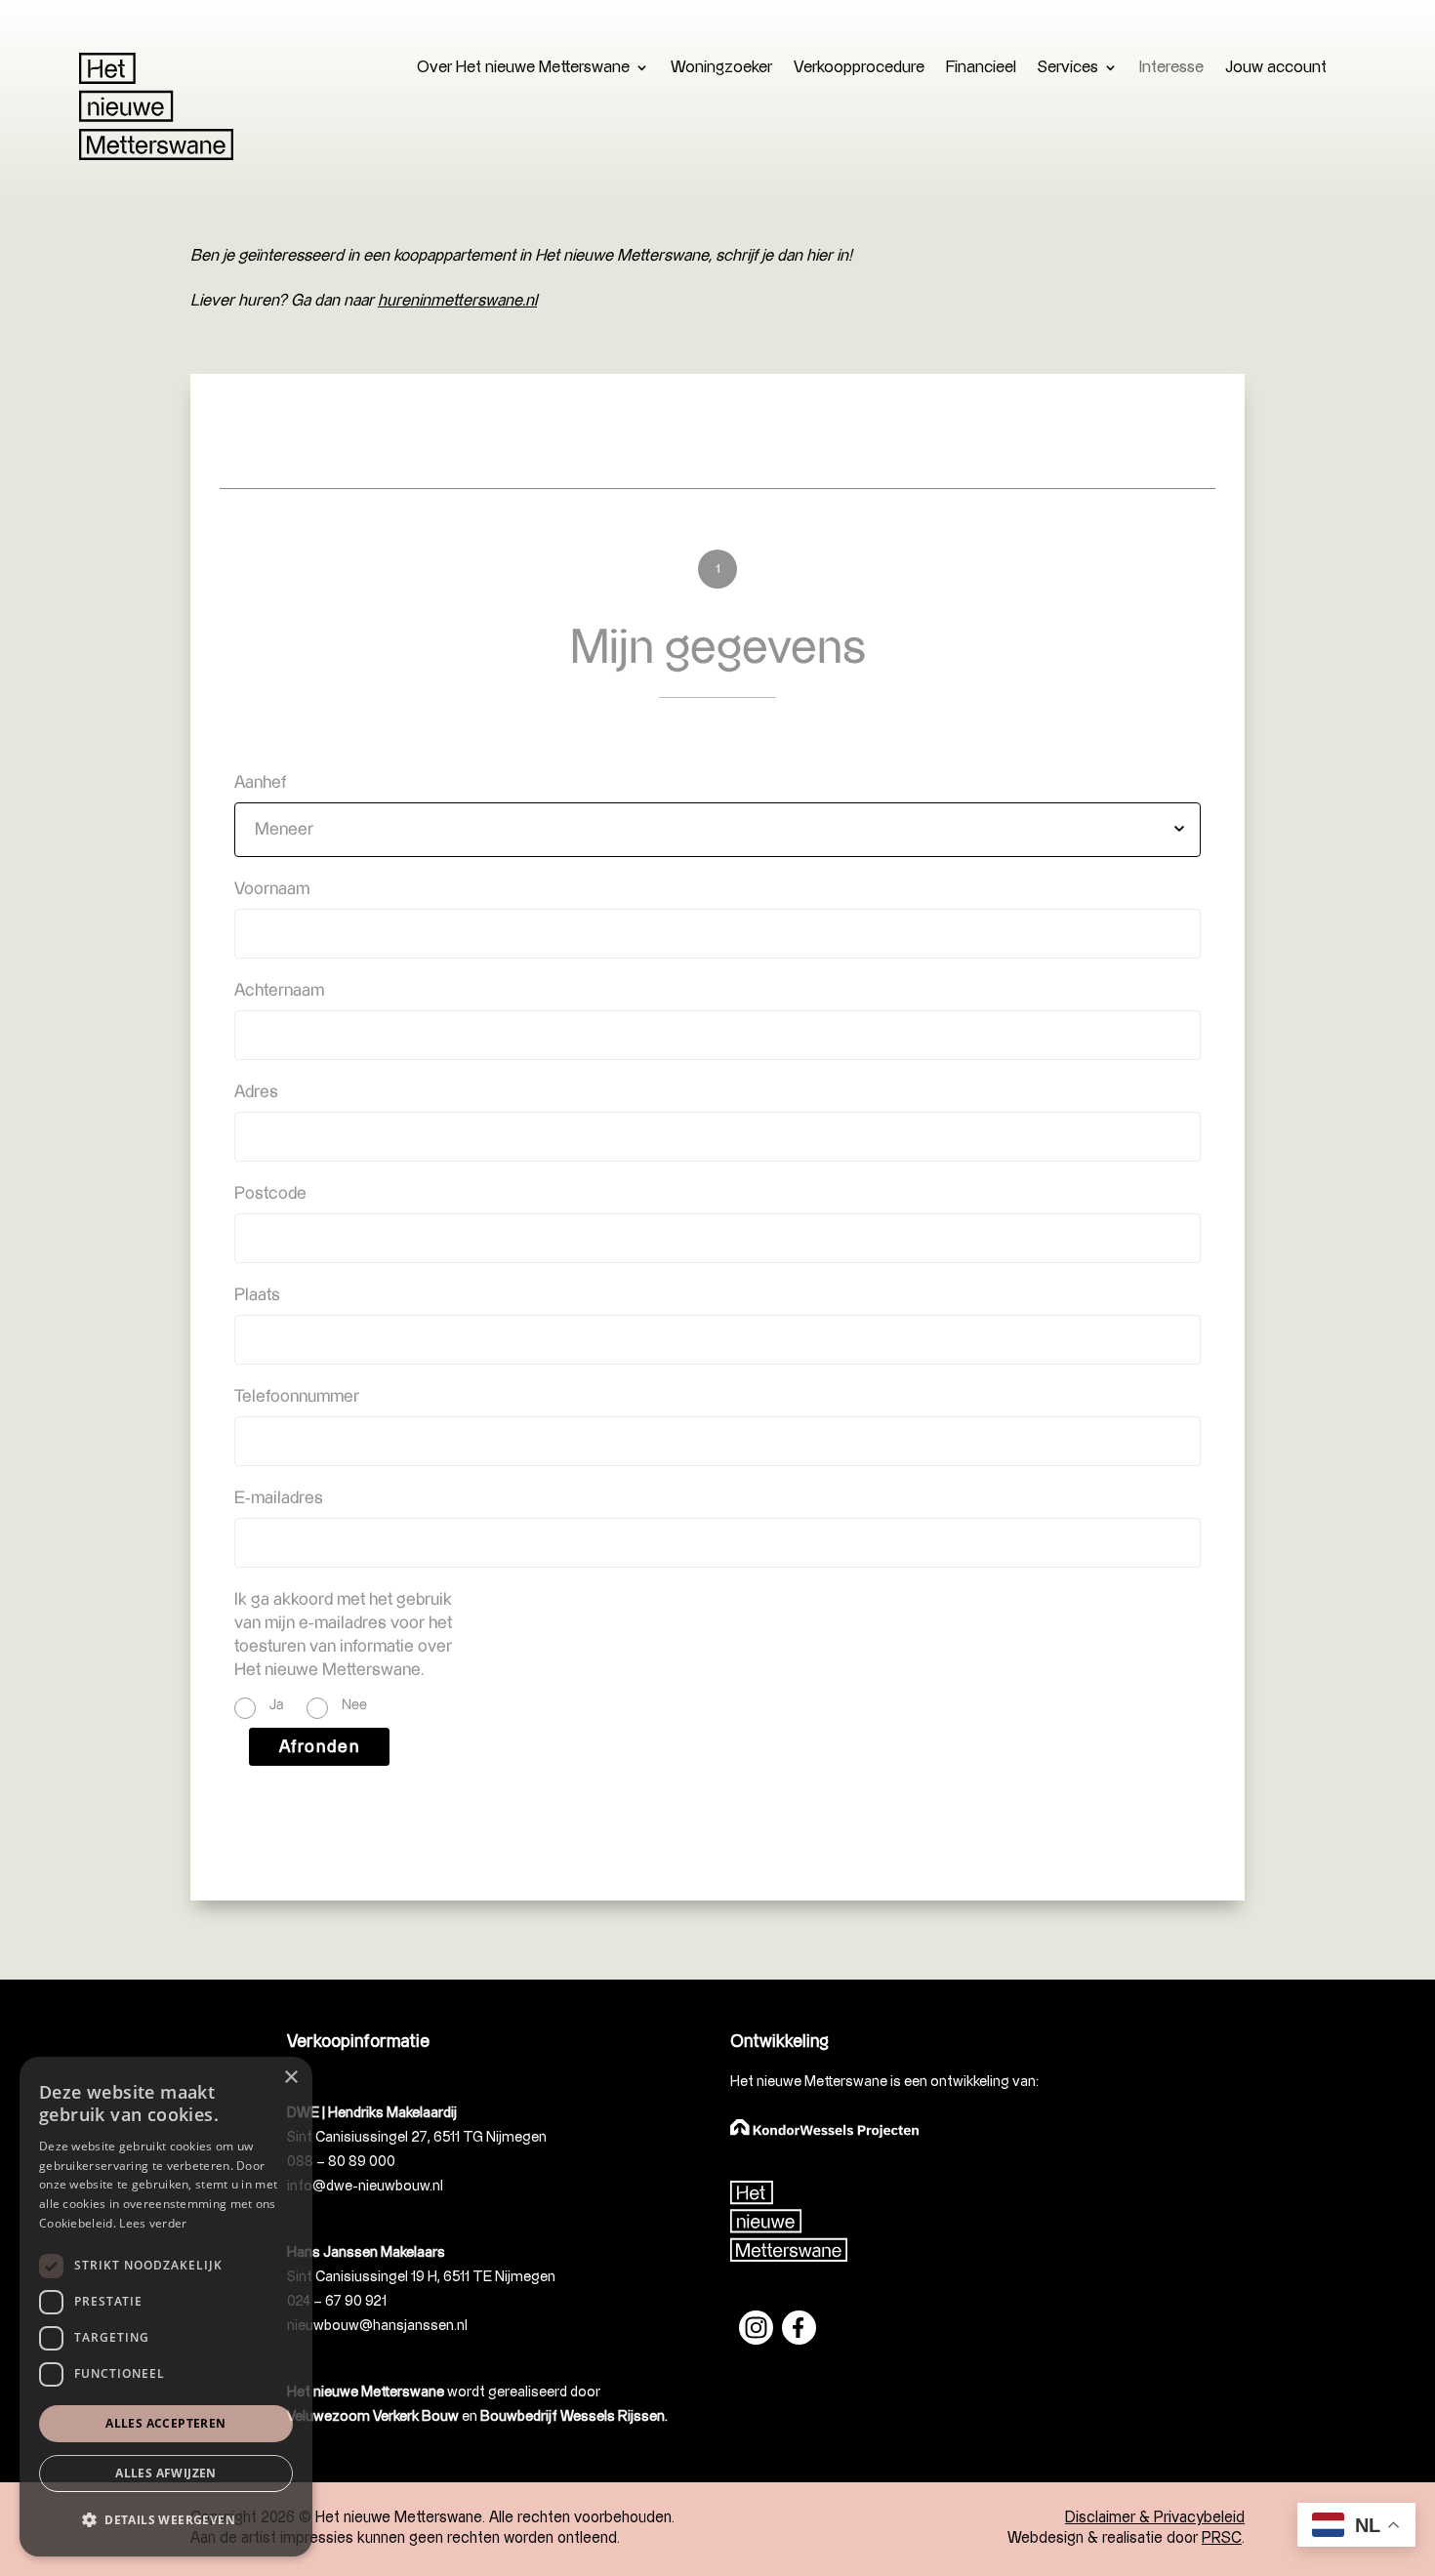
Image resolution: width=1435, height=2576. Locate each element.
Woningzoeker (721, 68)
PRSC (1222, 2538)
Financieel (981, 68)
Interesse (1171, 68)
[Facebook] (799, 2340)
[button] (166, 2521)
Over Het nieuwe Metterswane (523, 68)
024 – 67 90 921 (337, 2301)
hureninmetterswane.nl (457, 301)
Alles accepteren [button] (165, 2423)
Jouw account (1276, 68)
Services (1068, 68)
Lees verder (153, 2223)
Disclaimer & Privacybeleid (1155, 2518)
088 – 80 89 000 (341, 2162)
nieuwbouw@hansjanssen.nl (377, 2326)
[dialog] (166, 2307)
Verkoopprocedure (859, 68)
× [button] (290, 2078)
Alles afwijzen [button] (166, 2473)
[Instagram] (760, 2340)
